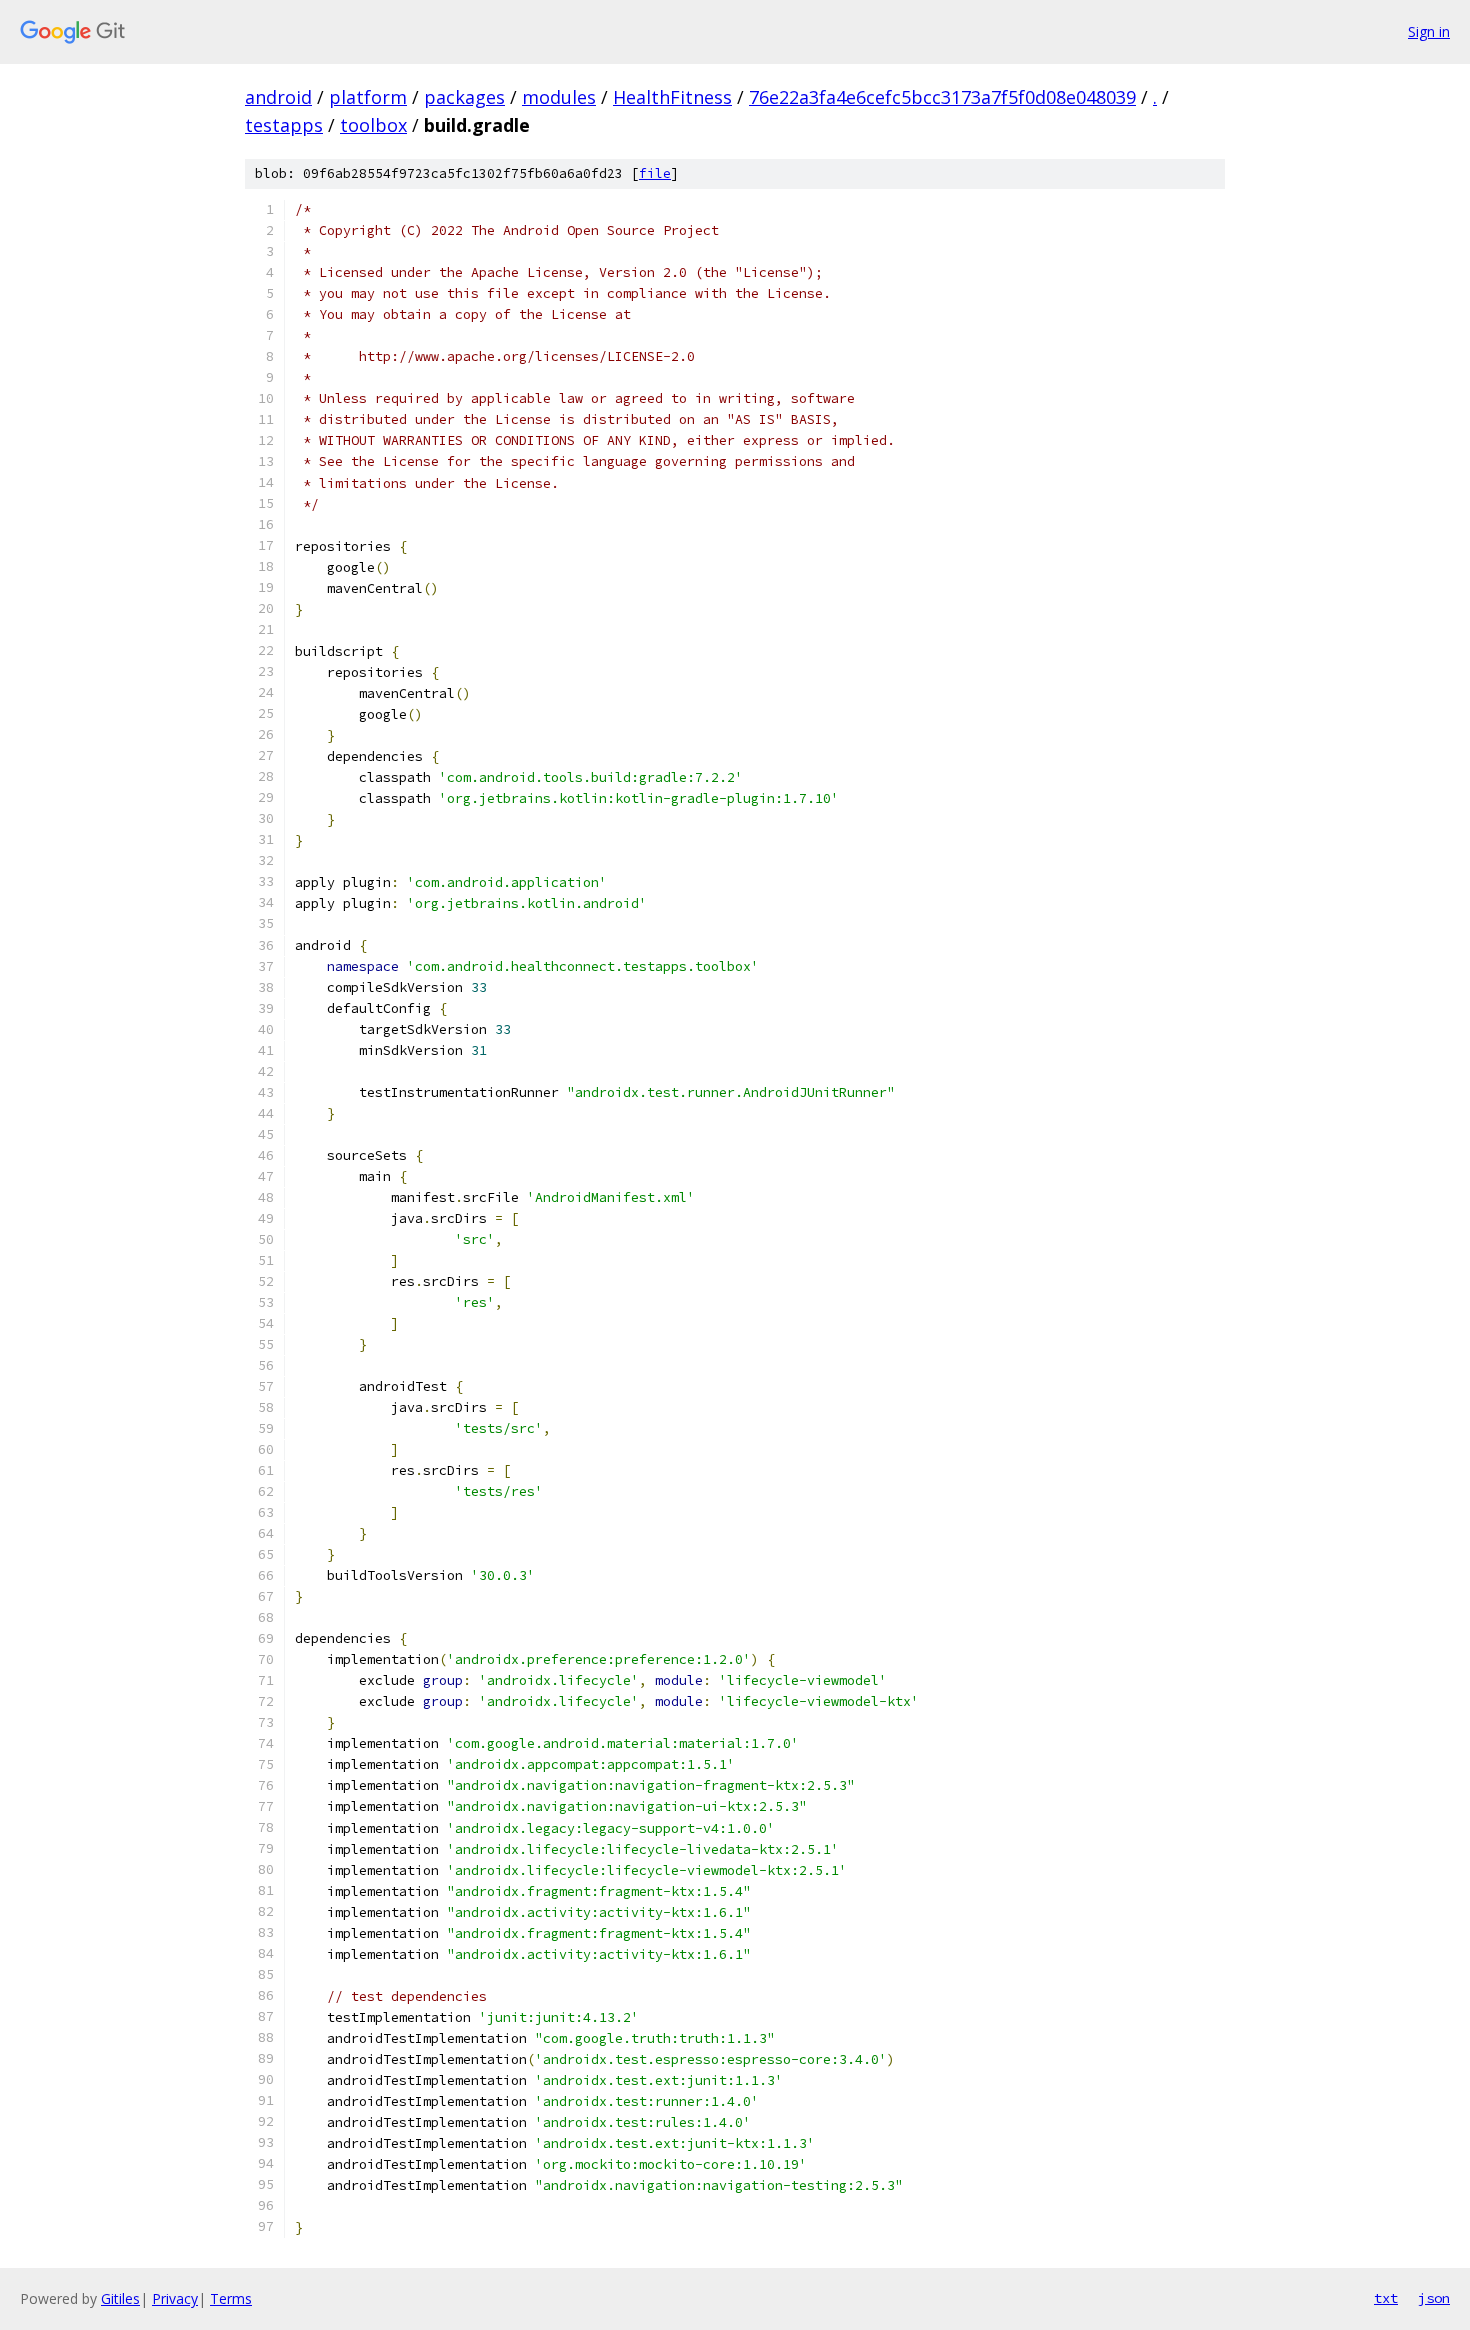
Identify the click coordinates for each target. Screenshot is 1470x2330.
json (1434, 2298)
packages (464, 97)
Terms (231, 2298)
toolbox (373, 125)
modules (559, 97)
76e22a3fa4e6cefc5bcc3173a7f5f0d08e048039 (942, 97)
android (278, 97)
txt (1386, 2298)
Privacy (175, 2298)
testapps (284, 125)
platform (368, 97)
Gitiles (120, 2298)
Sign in (1429, 31)
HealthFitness (672, 97)
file (655, 173)
